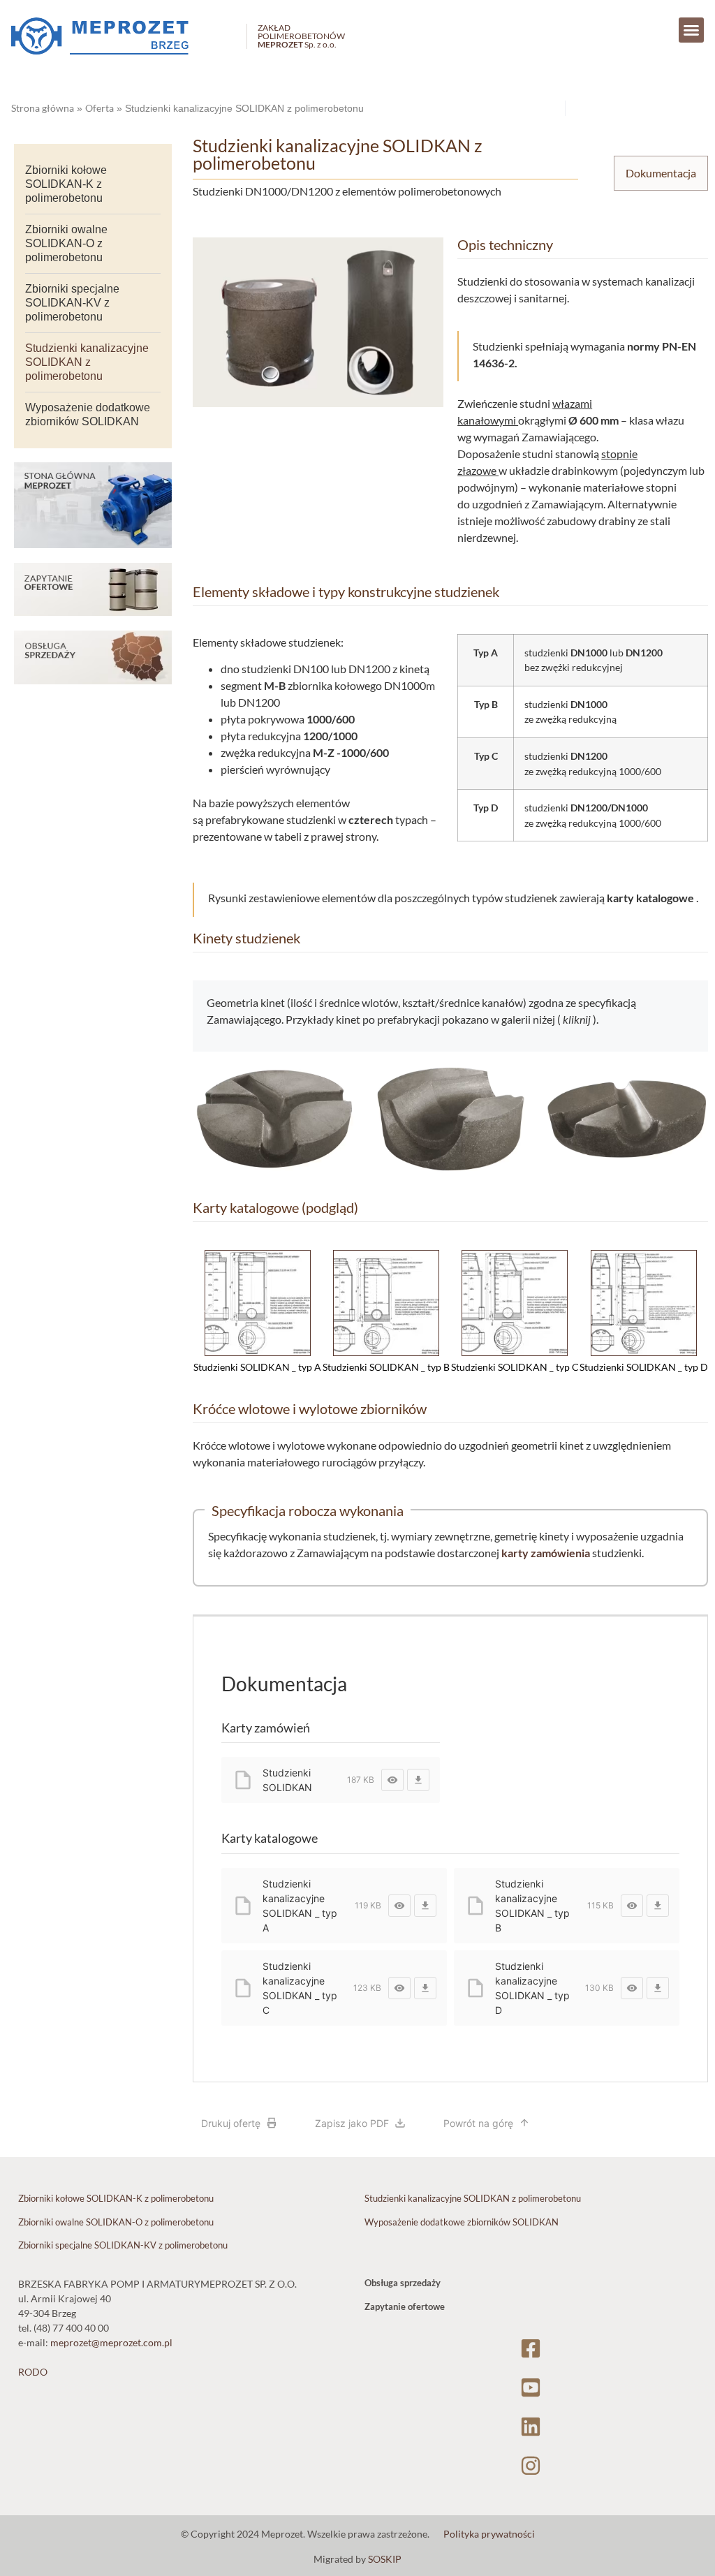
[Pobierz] (418, 1780)
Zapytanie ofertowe (405, 2306)
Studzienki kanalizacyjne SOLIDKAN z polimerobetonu (87, 362)
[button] (691, 30)
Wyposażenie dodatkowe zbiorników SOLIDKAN (88, 414)
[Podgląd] (392, 1780)
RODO (33, 2372)
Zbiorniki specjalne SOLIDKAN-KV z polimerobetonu (72, 303)
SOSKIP (385, 2559)
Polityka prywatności (489, 2534)
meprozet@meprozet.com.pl (111, 2342)
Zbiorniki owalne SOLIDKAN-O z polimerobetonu (66, 243)
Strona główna (43, 108)
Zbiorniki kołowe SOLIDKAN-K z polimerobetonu (66, 184)
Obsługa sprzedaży (403, 2283)
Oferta (99, 108)
